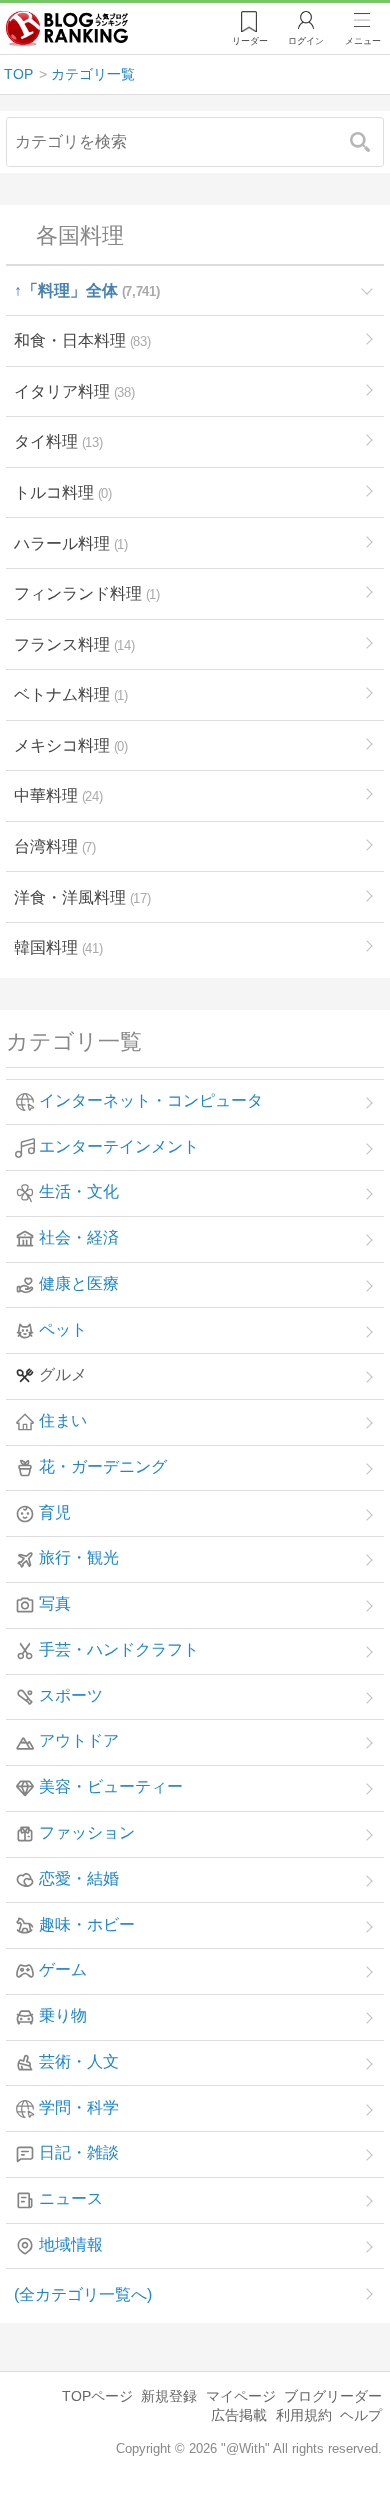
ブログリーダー (333, 2396)
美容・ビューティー (111, 1787)
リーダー (250, 41)
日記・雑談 (79, 2153)
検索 (370, 141)
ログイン (306, 41)
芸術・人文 (79, 2061)
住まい (63, 1421)
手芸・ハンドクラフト (119, 1649)
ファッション (87, 1832)
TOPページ (97, 2396)
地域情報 (71, 2244)
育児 (55, 1512)
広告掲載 (239, 2415)
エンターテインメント (119, 1146)
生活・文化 (79, 1192)
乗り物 (63, 2015)
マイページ (241, 2396)
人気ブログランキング (67, 29)
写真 (55, 1604)
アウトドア (79, 1741)
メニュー (363, 41)
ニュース (71, 2199)
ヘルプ (361, 2415)
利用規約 (304, 2415)
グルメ (63, 1375)
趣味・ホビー (87, 1924)
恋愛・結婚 (79, 1878)
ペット (63, 1329)
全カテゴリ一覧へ (83, 2294)
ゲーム (63, 1970)
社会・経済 (79, 1237)
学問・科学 (79, 2107)
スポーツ (71, 1695)
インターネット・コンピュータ (151, 1100)
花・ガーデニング (103, 1466)
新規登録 (169, 2396)
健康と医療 (79, 1283)
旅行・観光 (79, 1558)
